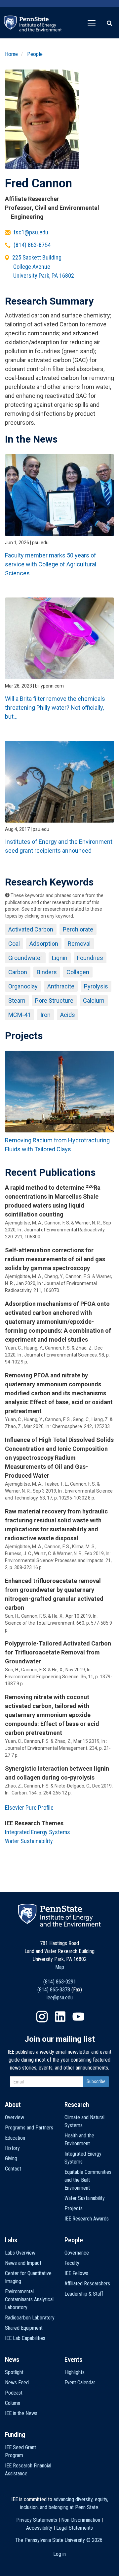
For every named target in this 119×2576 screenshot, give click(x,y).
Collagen (78, 972)
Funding (15, 2435)
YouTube (78, 2017)
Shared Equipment (24, 2328)
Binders (47, 972)
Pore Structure (54, 1001)
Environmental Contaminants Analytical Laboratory (29, 2299)
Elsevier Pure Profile (29, 1808)
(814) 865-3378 (54, 1990)
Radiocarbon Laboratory (30, 2318)
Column (13, 2403)
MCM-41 (20, 1015)
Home (11, 54)
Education (15, 2138)
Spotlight (14, 2372)
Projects (74, 2208)
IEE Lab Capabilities (25, 2338)
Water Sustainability (29, 1841)
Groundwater (25, 958)
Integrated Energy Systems (38, 1832)
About (13, 2105)
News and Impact (23, 2263)
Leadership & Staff (84, 2294)
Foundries (90, 958)
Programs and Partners (29, 2128)
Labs (11, 2240)
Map (60, 1967)
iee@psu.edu (60, 1998)
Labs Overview (20, 2253)
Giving (11, 2158)
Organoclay (23, 986)
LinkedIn (60, 2017)
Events (73, 2360)
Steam (17, 1001)
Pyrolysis (96, 986)
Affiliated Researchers (87, 2284)
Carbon (18, 972)
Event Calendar (80, 2383)
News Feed (17, 2383)
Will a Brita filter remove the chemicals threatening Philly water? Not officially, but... (55, 708)
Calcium (94, 1001)
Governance (77, 2253)
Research (77, 2105)
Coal (14, 944)
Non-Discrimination (81, 2520)
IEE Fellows (76, 2273)
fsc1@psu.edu (31, 232)
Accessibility (39, 2528)
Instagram (42, 2017)
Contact (13, 2169)
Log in (59, 2554)
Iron (45, 1015)
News (12, 2360)
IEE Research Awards (87, 2219)
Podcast (14, 2393)
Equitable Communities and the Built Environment (88, 2180)
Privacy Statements (37, 2520)
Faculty (72, 2263)
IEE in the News (21, 2413)
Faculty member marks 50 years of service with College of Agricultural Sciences (51, 564)
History (12, 2148)
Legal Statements (75, 2528)
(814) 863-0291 (60, 1982)
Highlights (75, 2372)
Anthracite (61, 986)
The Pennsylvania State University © (59, 2540)
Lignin (60, 958)
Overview (15, 2117)
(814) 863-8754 (32, 245)
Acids (68, 1015)
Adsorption (44, 944)
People (35, 54)
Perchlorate (78, 929)
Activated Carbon (31, 929)
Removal (79, 944)
